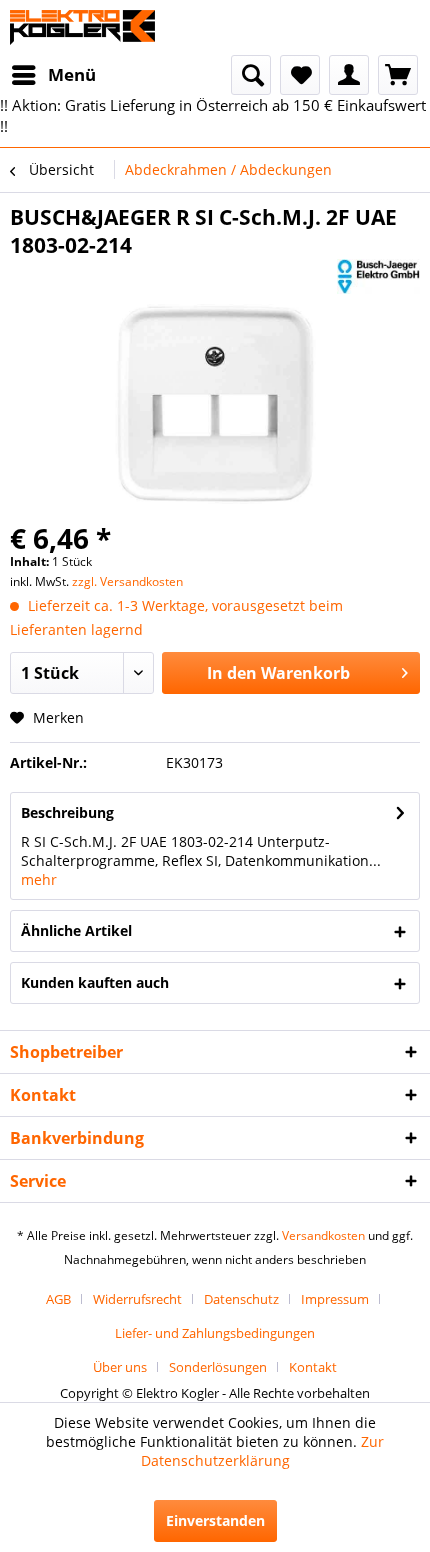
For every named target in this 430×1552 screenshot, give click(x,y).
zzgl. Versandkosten (127, 581)
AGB (58, 1299)
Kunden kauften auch (95, 982)
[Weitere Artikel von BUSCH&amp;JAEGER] (378, 276)
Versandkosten (323, 1235)
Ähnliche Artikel (76, 930)
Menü (72, 74)
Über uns (120, 1367)
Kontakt (313, 1367)
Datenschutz (241, 1299)
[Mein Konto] (349, 75)
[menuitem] (53, 75)
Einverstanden (215, 1520)
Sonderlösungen (218, 1367)
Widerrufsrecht (137, 1299)
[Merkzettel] (300, 75)
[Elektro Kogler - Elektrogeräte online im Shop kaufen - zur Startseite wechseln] (82, 27)
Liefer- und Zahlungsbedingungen (215, 1333)
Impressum (335, 1299)
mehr (39, 879)
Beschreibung (67, 812)
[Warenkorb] (398, 75)
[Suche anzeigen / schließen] (251, 75)
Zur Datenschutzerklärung (263, 1451)
